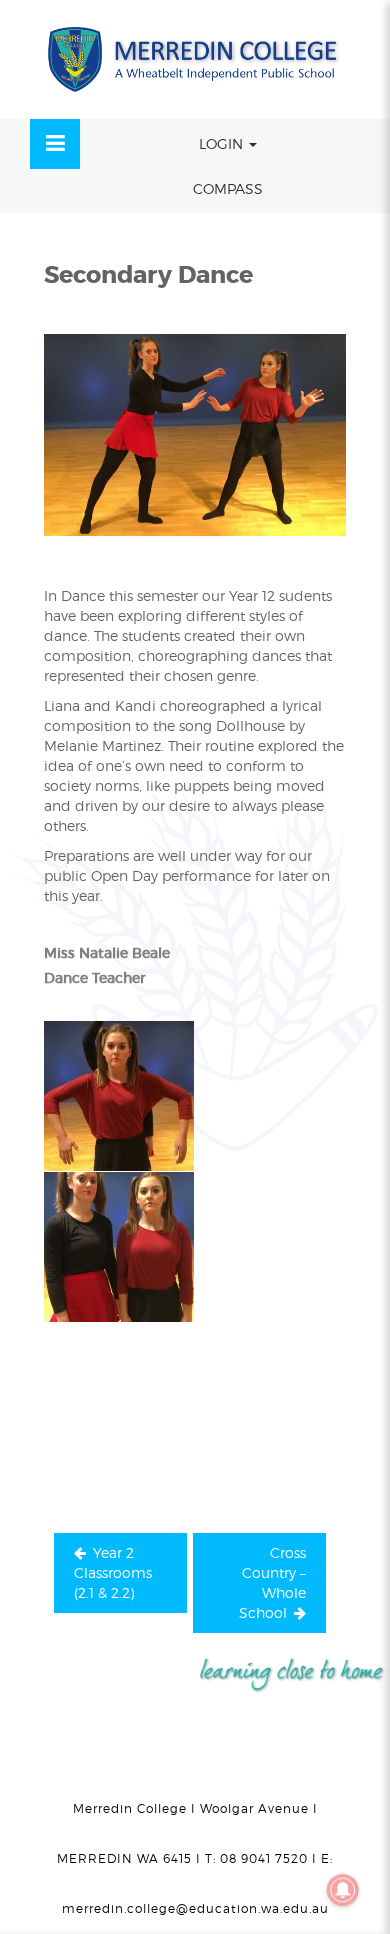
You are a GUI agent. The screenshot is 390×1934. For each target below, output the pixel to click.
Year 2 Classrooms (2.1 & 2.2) (113, 1572)
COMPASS (228, 188)
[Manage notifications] (343, 1890)
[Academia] (195, 59)
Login (223, 143)
